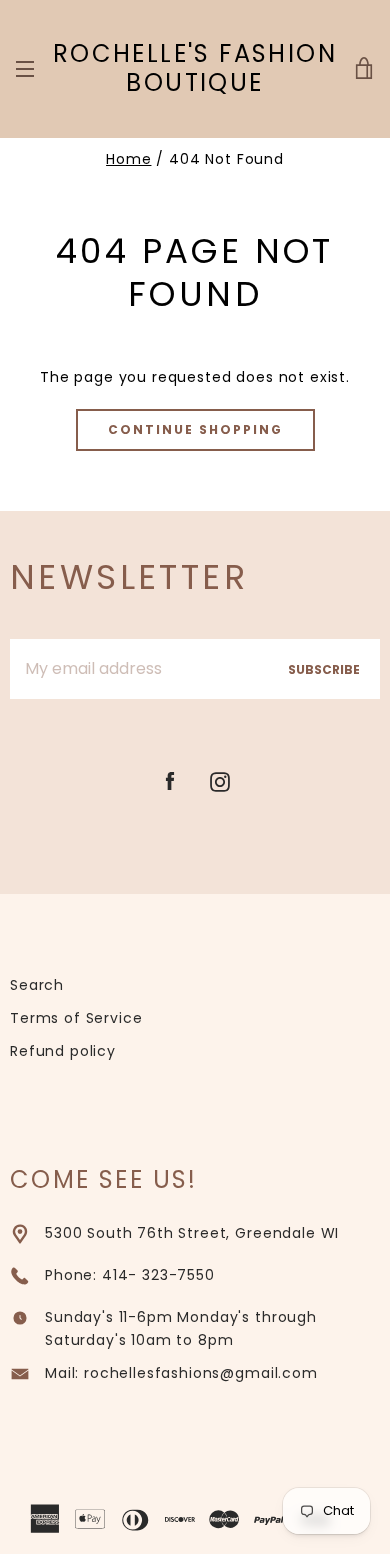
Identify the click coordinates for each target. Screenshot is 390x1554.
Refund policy (63, 1051)
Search (37, 985)
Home (128, 159)
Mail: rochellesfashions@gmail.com (181, 1373)
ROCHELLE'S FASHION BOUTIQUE (195, 69)
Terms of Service (76, 1018)
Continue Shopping (195, 429)
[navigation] (25, 69)
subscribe (324, 669)
